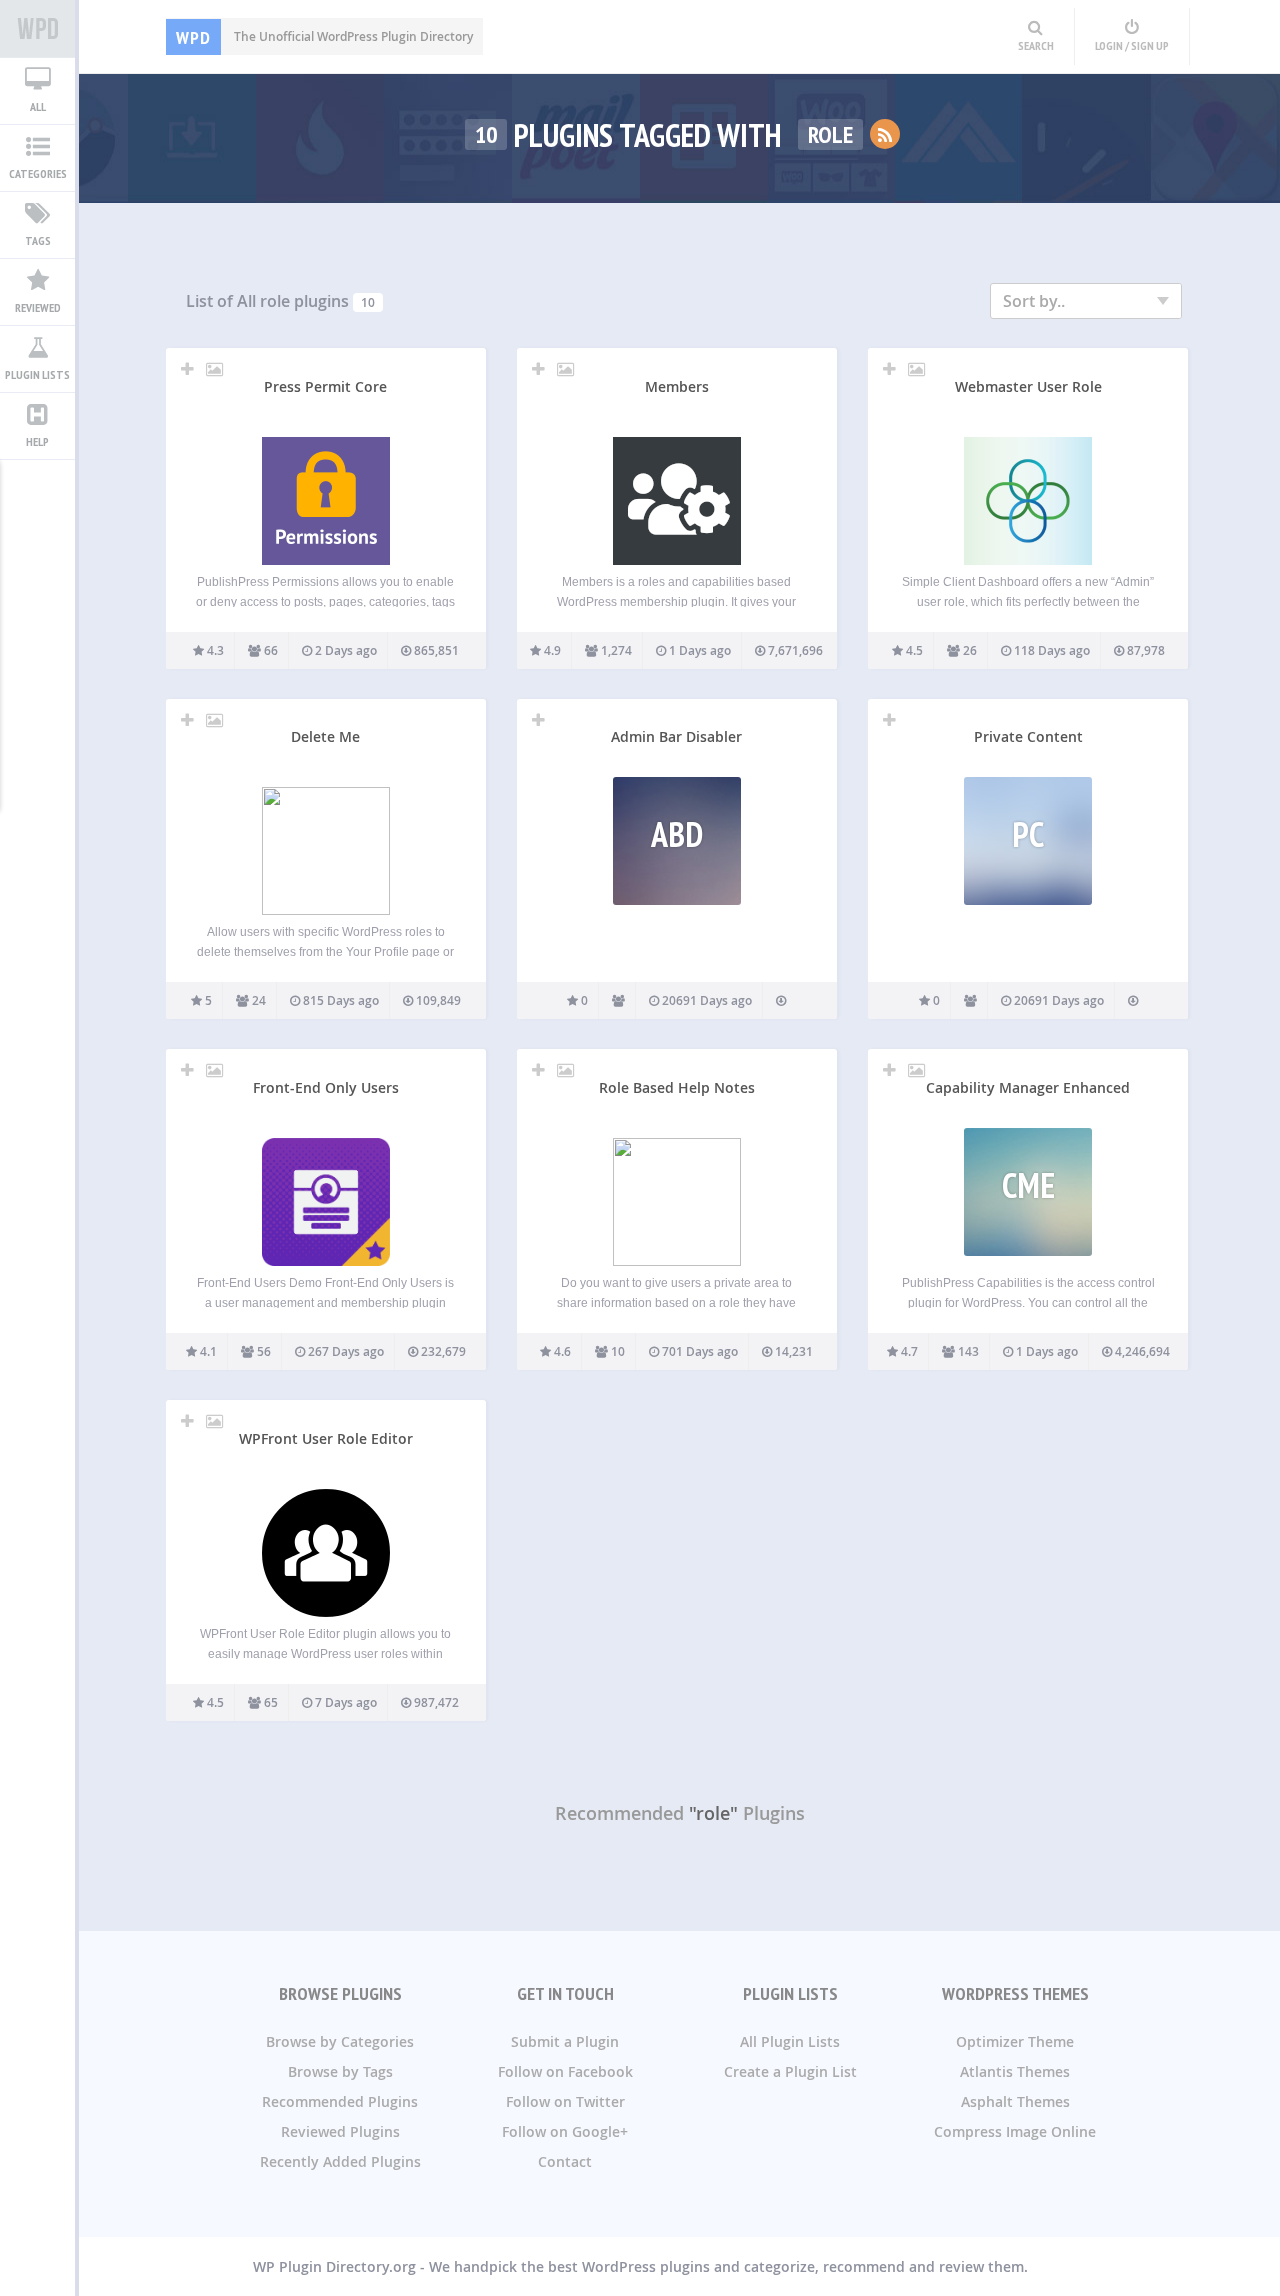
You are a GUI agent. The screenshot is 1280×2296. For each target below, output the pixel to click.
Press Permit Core (325, 386)
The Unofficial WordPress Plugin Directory (324, 36)
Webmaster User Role (1028, 386)
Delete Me (325, 736)
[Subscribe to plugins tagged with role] (885, 134)
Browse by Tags (340, 2071)
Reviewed (38, 307)
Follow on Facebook (565, 2071)
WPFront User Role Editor (326, 1438)
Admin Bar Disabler (676, 736)
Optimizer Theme (1015, 2041)
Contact (565, 2161)
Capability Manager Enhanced (1028, 1087)
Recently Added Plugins (340, 2161)
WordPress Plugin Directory (37, 29)
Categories (38, 173)
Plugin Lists (37, 374)
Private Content (1028, 736)
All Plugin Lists (790, 2041)
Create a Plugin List (790, 2071)
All (38, 106)
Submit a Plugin (565, 2041)
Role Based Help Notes (677, 1087)
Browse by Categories (340, 2041)
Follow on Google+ (565, 2131)
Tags (38, 240)
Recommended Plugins (340, 2101)
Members (677, 386)
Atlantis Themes (1015, 2071)
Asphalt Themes (1015, 2101)
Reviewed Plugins (340, 2131)
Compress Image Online (1015, 2131)
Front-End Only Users (326, 1087)
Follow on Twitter (565, 2101)
